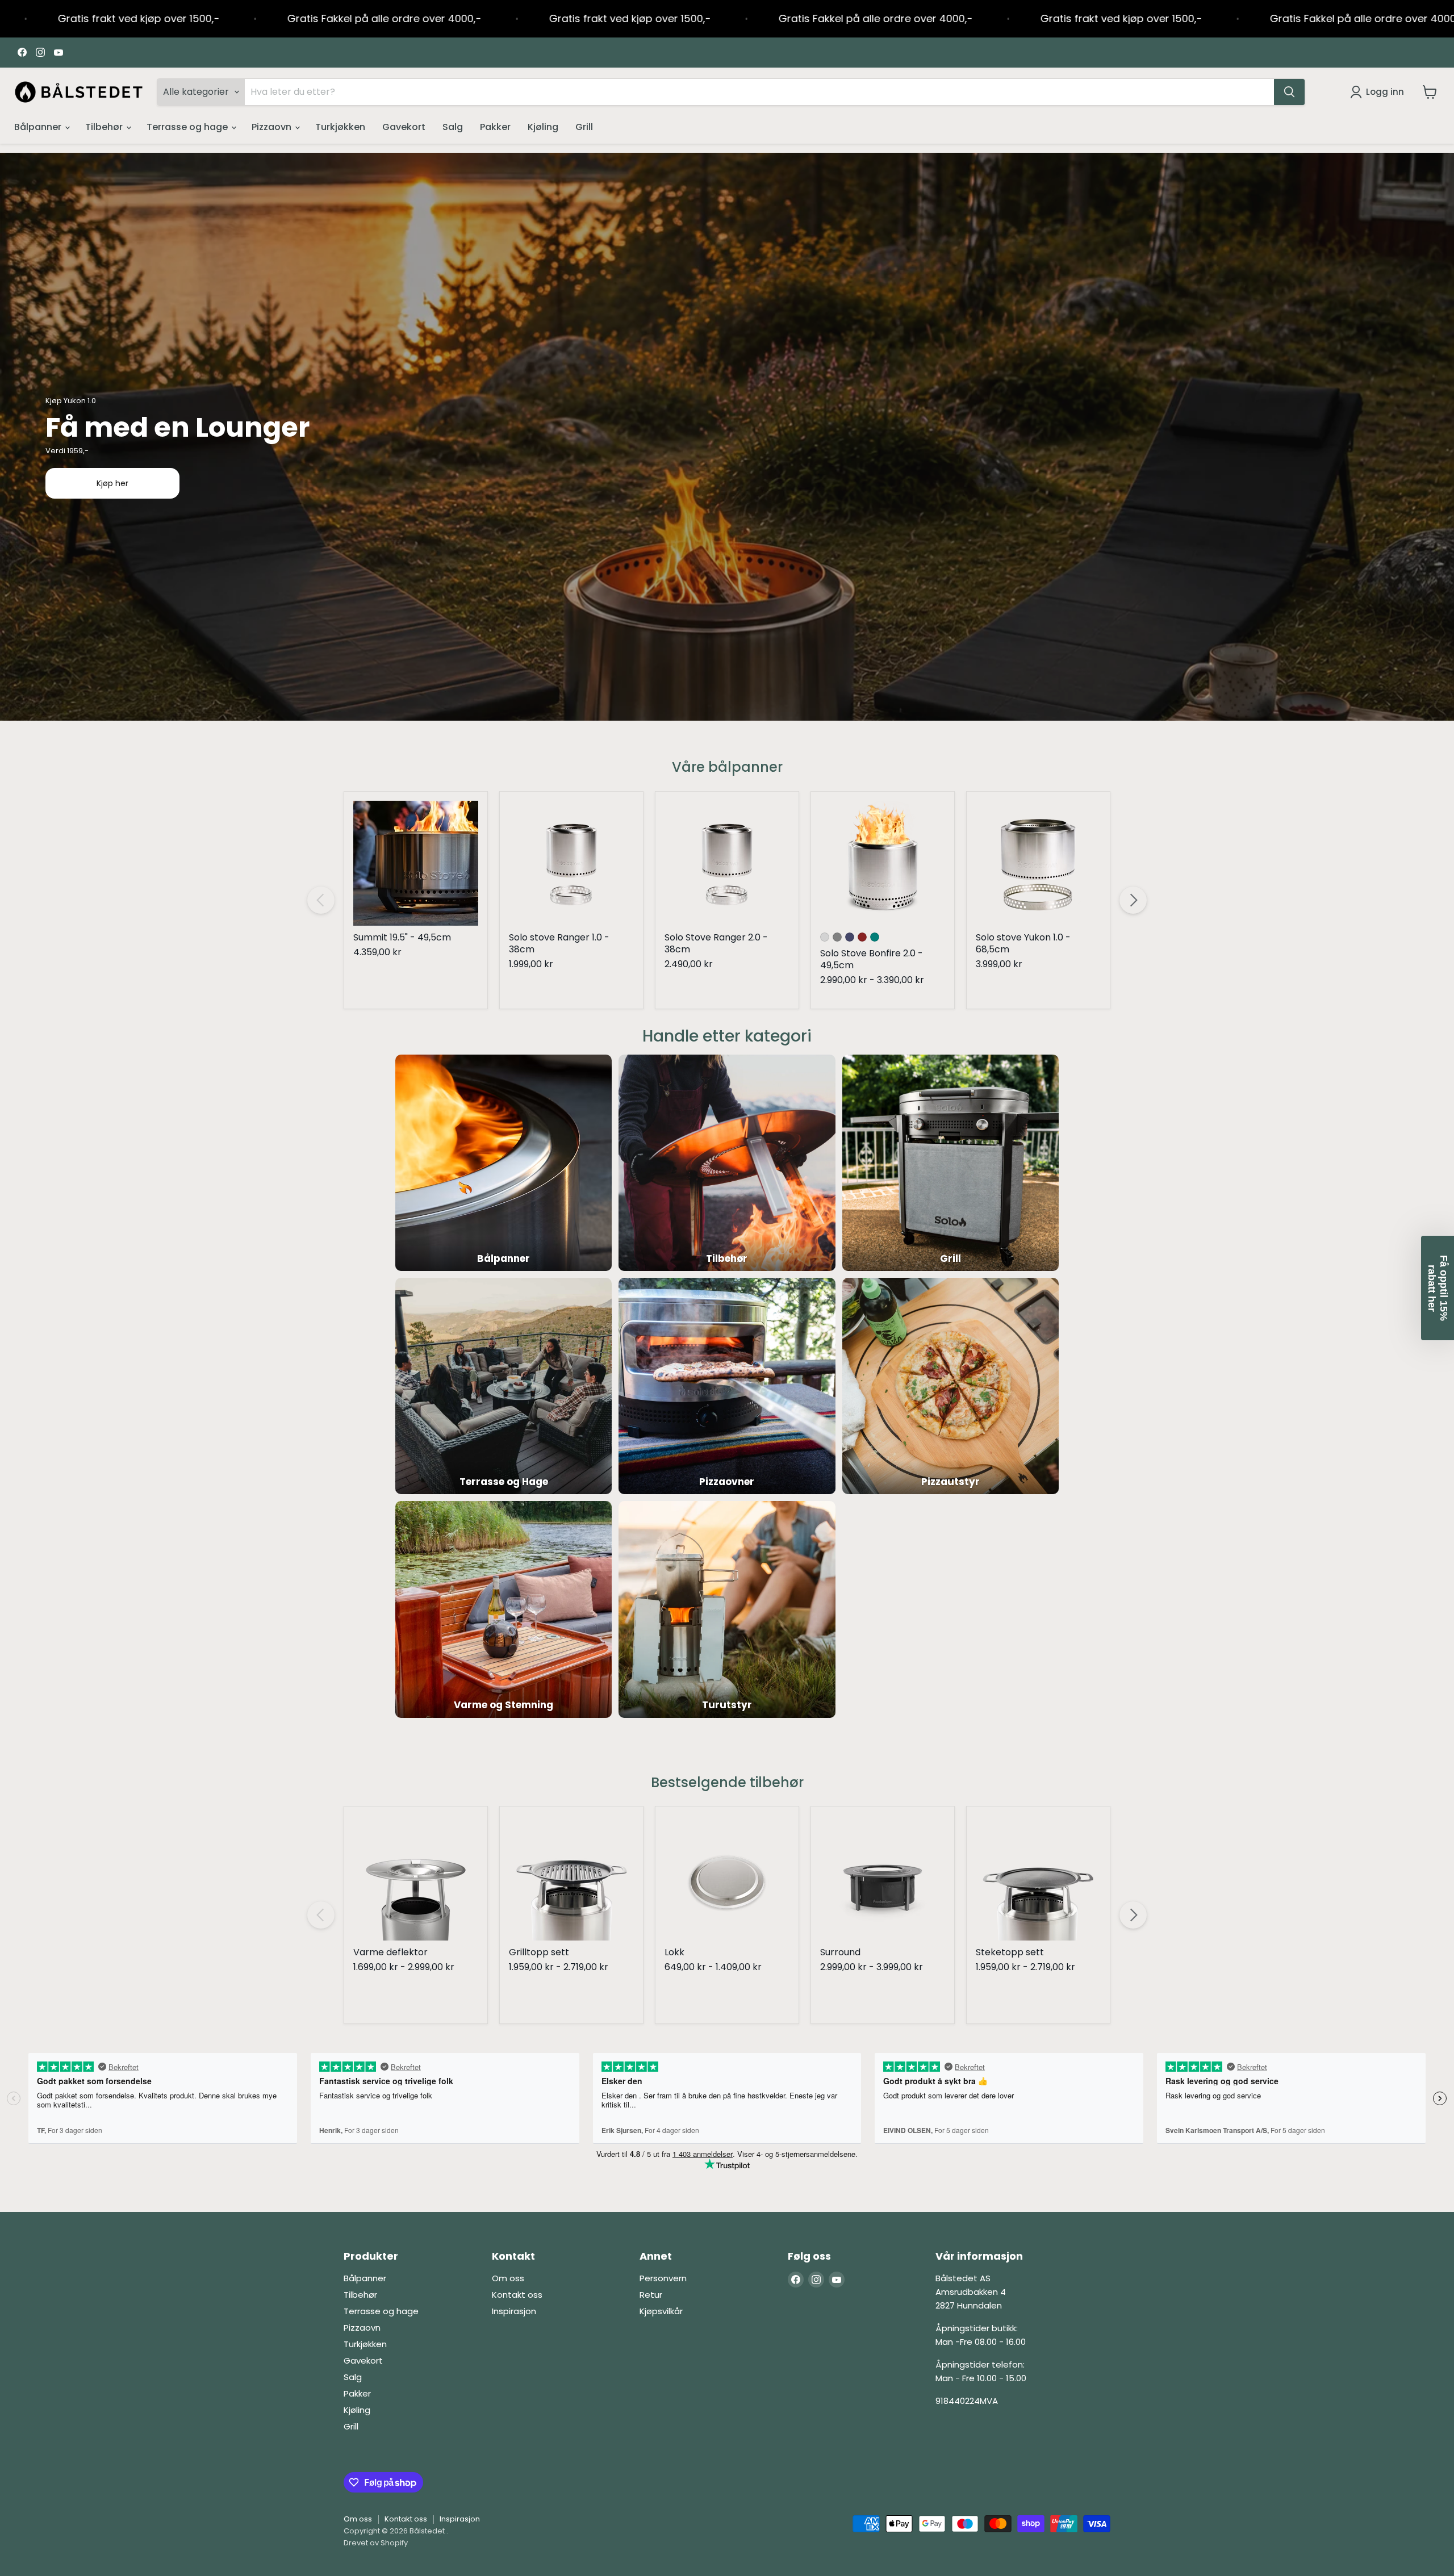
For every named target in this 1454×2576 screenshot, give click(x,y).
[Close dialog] (860, 1155)
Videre (727, 1342)
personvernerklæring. (700, 1413)
